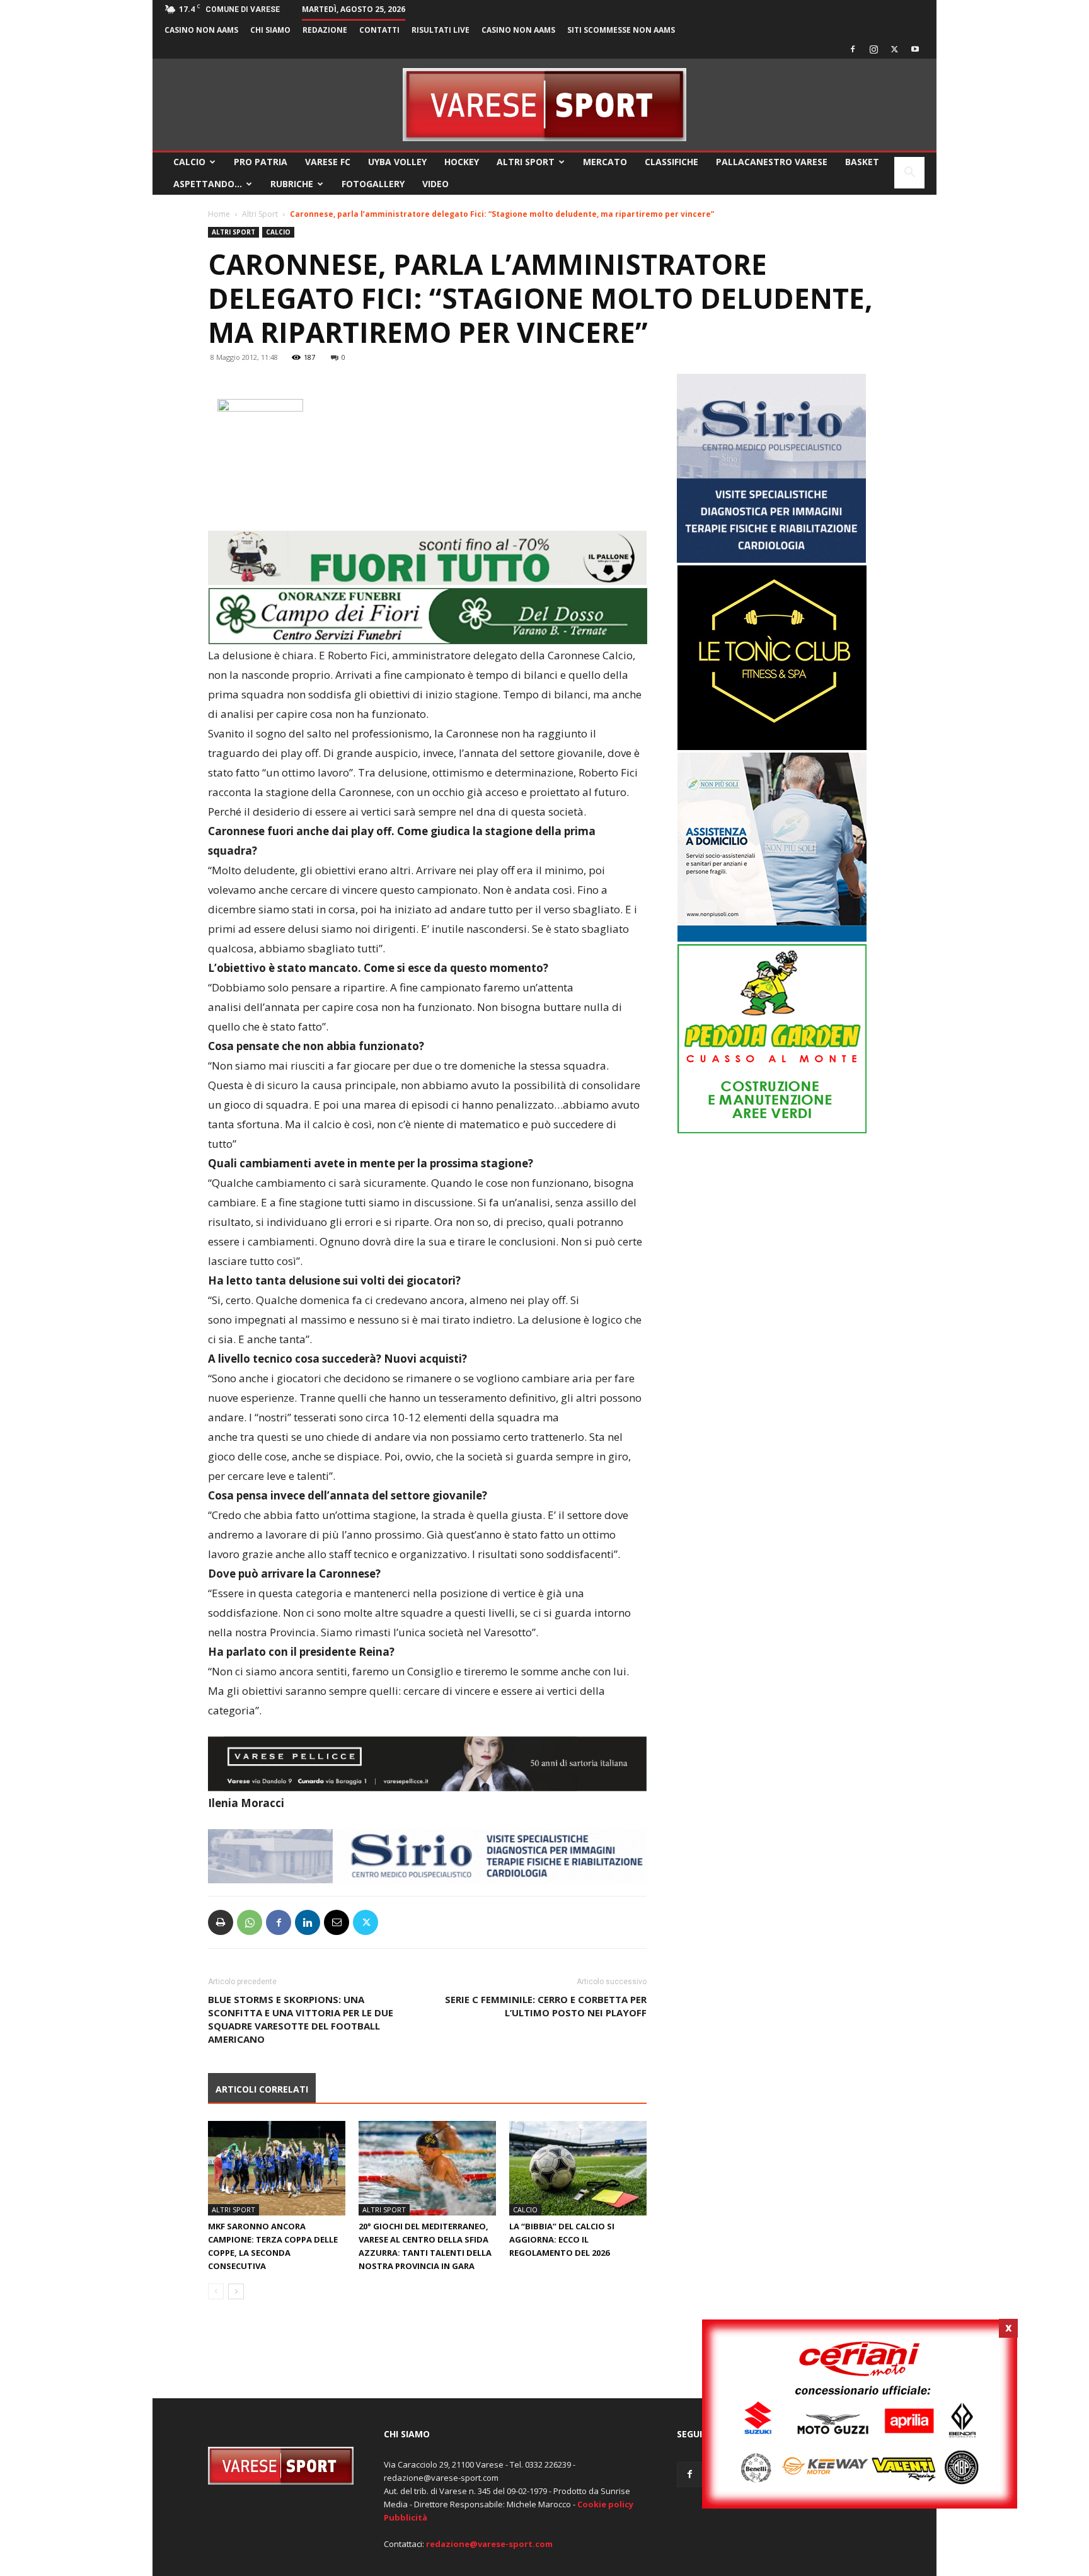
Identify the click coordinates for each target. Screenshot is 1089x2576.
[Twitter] (894, 49)
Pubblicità (406, 2517)
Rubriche (292, 184)
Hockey (462, 162)
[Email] (337, 1922)
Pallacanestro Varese (772, 162)
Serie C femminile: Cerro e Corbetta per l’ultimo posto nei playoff (546, 2006)
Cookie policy (605, 2504)
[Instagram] (873, 49)
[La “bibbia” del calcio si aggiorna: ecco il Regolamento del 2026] (578, 2168)
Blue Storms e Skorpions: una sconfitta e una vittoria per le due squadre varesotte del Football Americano (301, 2019)
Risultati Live (441, 30)
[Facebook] (853, 49)
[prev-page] (216, 2291)
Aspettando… (208, 184)
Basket (862, 162)
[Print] (221, 1922)
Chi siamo (270, 30)
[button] (909, 174)
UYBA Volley (397, 162)
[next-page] (236, 2291)
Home (219, 214)
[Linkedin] (308, 1922)
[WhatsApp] (250, 1922)
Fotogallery (373, 184)
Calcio (189, 162)
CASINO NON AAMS (201, 30)
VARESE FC (328, 162)
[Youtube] (915, 49)
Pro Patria (261, 162)
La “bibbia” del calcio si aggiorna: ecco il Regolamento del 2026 (562, 2239)
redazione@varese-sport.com (489, 2544)
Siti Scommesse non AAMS (621, 30)
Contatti (379, 30)
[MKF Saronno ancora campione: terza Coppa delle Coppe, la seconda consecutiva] (277, 2168)
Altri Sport (526, 162)
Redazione (325, 30)
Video (435, 184)
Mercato (605, 162)
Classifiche (671, 162)
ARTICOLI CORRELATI (262, 2089)
